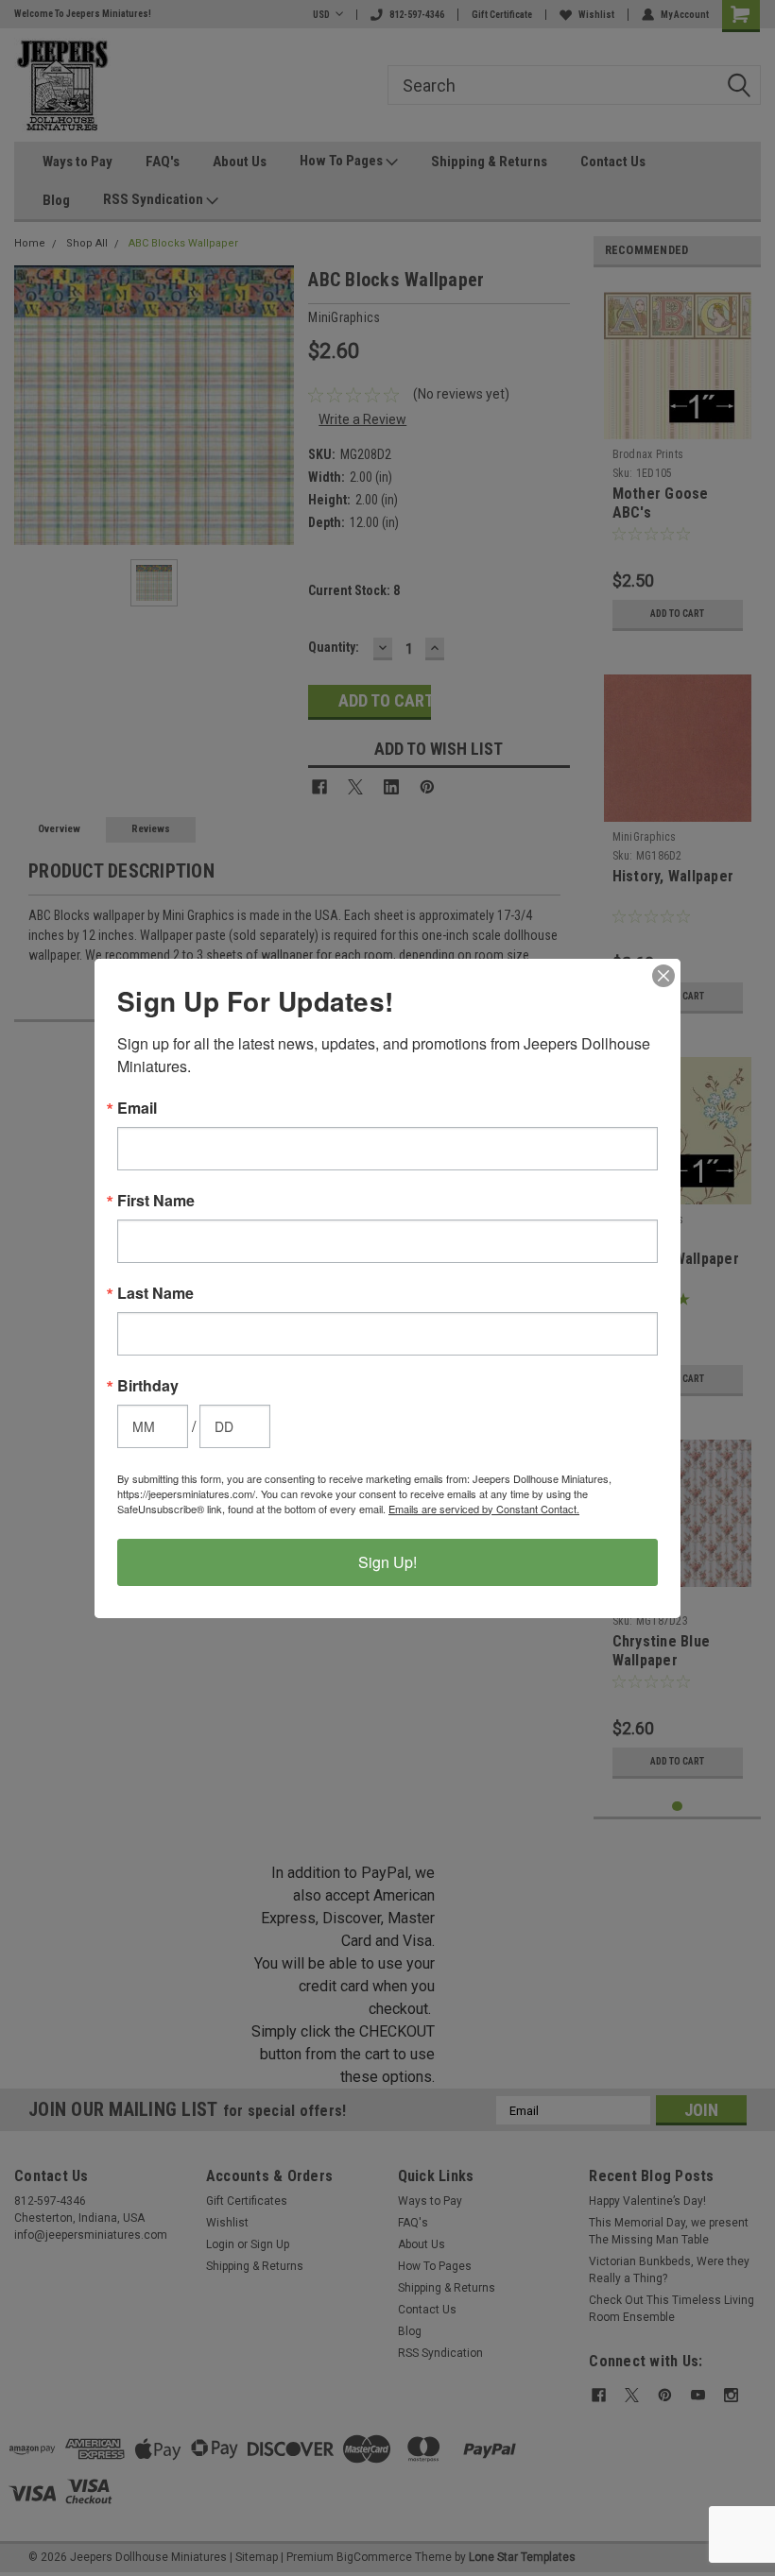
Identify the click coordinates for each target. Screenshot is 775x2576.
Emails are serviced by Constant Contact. (484, 1509)
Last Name (155, 1293)
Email (137, 1108)
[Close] (663, 976)
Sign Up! (387, 1562)
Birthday (148, 1386)
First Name (156, 1201)
